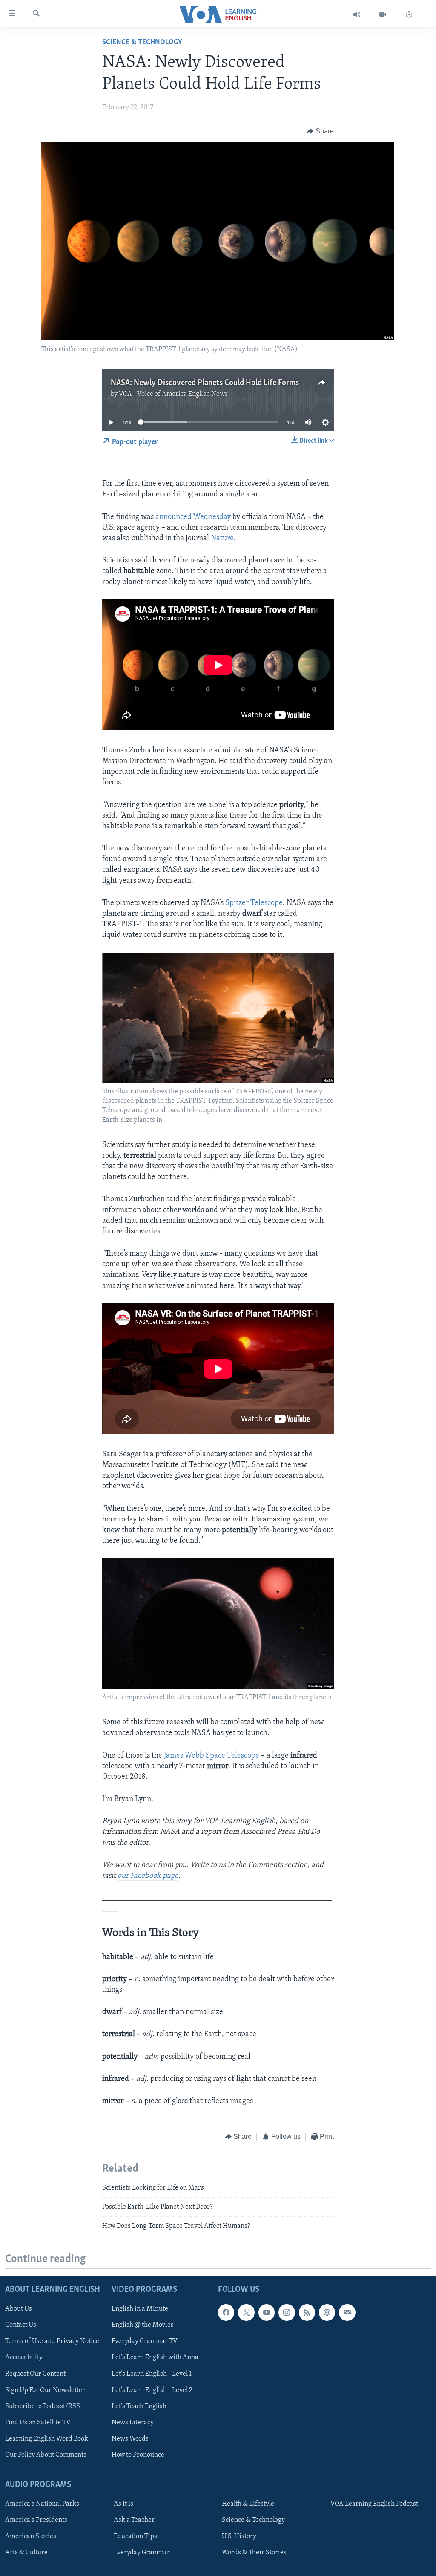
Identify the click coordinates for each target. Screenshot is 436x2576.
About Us (19, 2309)
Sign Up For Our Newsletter (45, 2390)
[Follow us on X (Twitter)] (246, 2312)
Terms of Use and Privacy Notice (52, 2341)
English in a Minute (140, 2309)
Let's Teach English (139, 2406)
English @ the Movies (143, 2325)
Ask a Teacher (134, 2520)
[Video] (383, 15)
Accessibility (24, 2357)
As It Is (123, 2504)
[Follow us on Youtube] (267, 2312)
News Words (130, 2438)
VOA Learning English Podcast (374, 2504)
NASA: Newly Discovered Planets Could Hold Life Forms (205, 383)
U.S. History (239, 2536)
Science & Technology (142, 43)
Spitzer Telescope (254, 903)
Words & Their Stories (254, 2553)
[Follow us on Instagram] (287, 2312)
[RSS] (307, 2312)
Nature (222, 539)
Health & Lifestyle (248, 2504)
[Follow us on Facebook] (226, 2312)
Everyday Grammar (142, 2553)
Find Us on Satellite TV (38, 2422)
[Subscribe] (347, 2312)
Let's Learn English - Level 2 (152, 2390)
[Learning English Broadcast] (357, 15)
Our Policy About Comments (46, 2455)
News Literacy (133, 2422)
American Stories (31, 2536)
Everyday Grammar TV (145, 2341)
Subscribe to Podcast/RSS (43, 2406)
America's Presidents (36, 2520)
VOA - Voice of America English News (173, 394)
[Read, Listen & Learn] (409, 15)
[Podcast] (327, 2312)
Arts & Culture (26, 2553)
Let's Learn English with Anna (155, 2357)
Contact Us (21, 2325)
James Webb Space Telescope (212, 1756)
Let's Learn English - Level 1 (152, 2374)
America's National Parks (42, 2504)
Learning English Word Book (47, 2438)
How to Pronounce (138, 2455)
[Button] (321, 131)
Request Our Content (35, 2374)
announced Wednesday (193, 517)
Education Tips (135, 2536)
